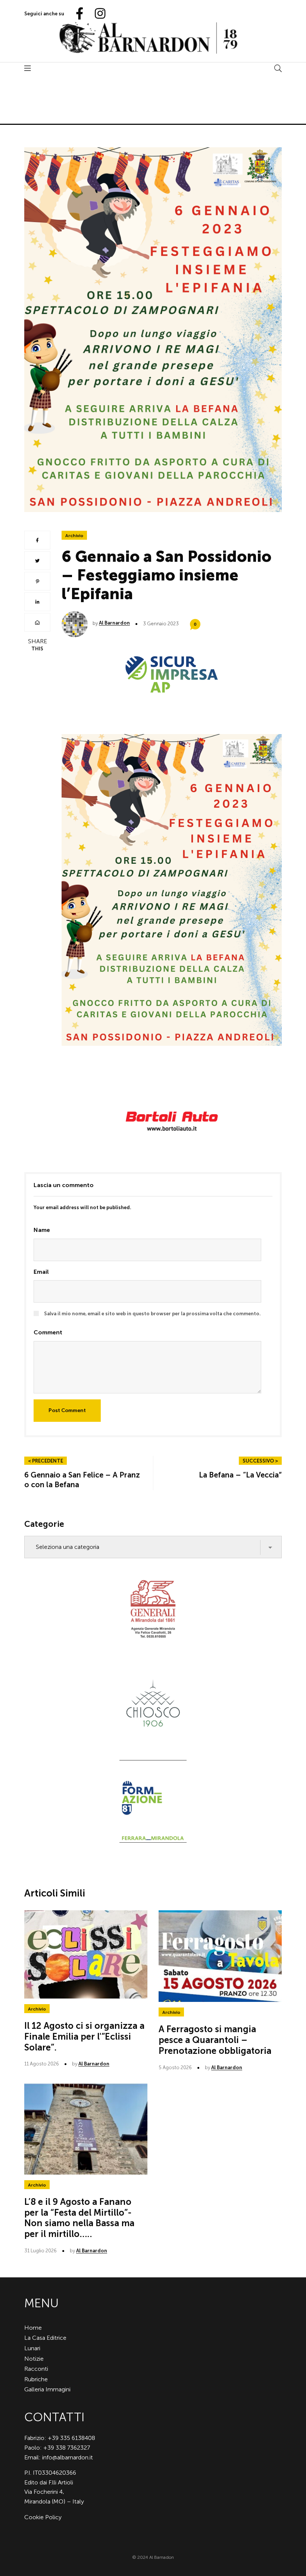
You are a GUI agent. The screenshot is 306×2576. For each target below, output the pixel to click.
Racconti (36, 2369)
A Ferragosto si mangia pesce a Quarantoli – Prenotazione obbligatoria (215, 2040)
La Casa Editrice (45, 2338)
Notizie (34, 2359)
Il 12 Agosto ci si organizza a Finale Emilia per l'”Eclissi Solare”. (84, 2036)
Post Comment (67, 1410)
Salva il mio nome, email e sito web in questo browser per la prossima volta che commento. (152, 1314)
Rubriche (36, 2379)
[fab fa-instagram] (97, 14)
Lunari (32, 2348)
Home (33, 2328)
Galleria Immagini (47, 2389)
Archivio (74, 536)
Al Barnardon (114, 623)
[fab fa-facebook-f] (76, 14)
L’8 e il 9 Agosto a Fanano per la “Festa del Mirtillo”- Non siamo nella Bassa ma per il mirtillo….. (79, 2218)
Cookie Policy (43, 2517)
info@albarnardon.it (68, 2457)
